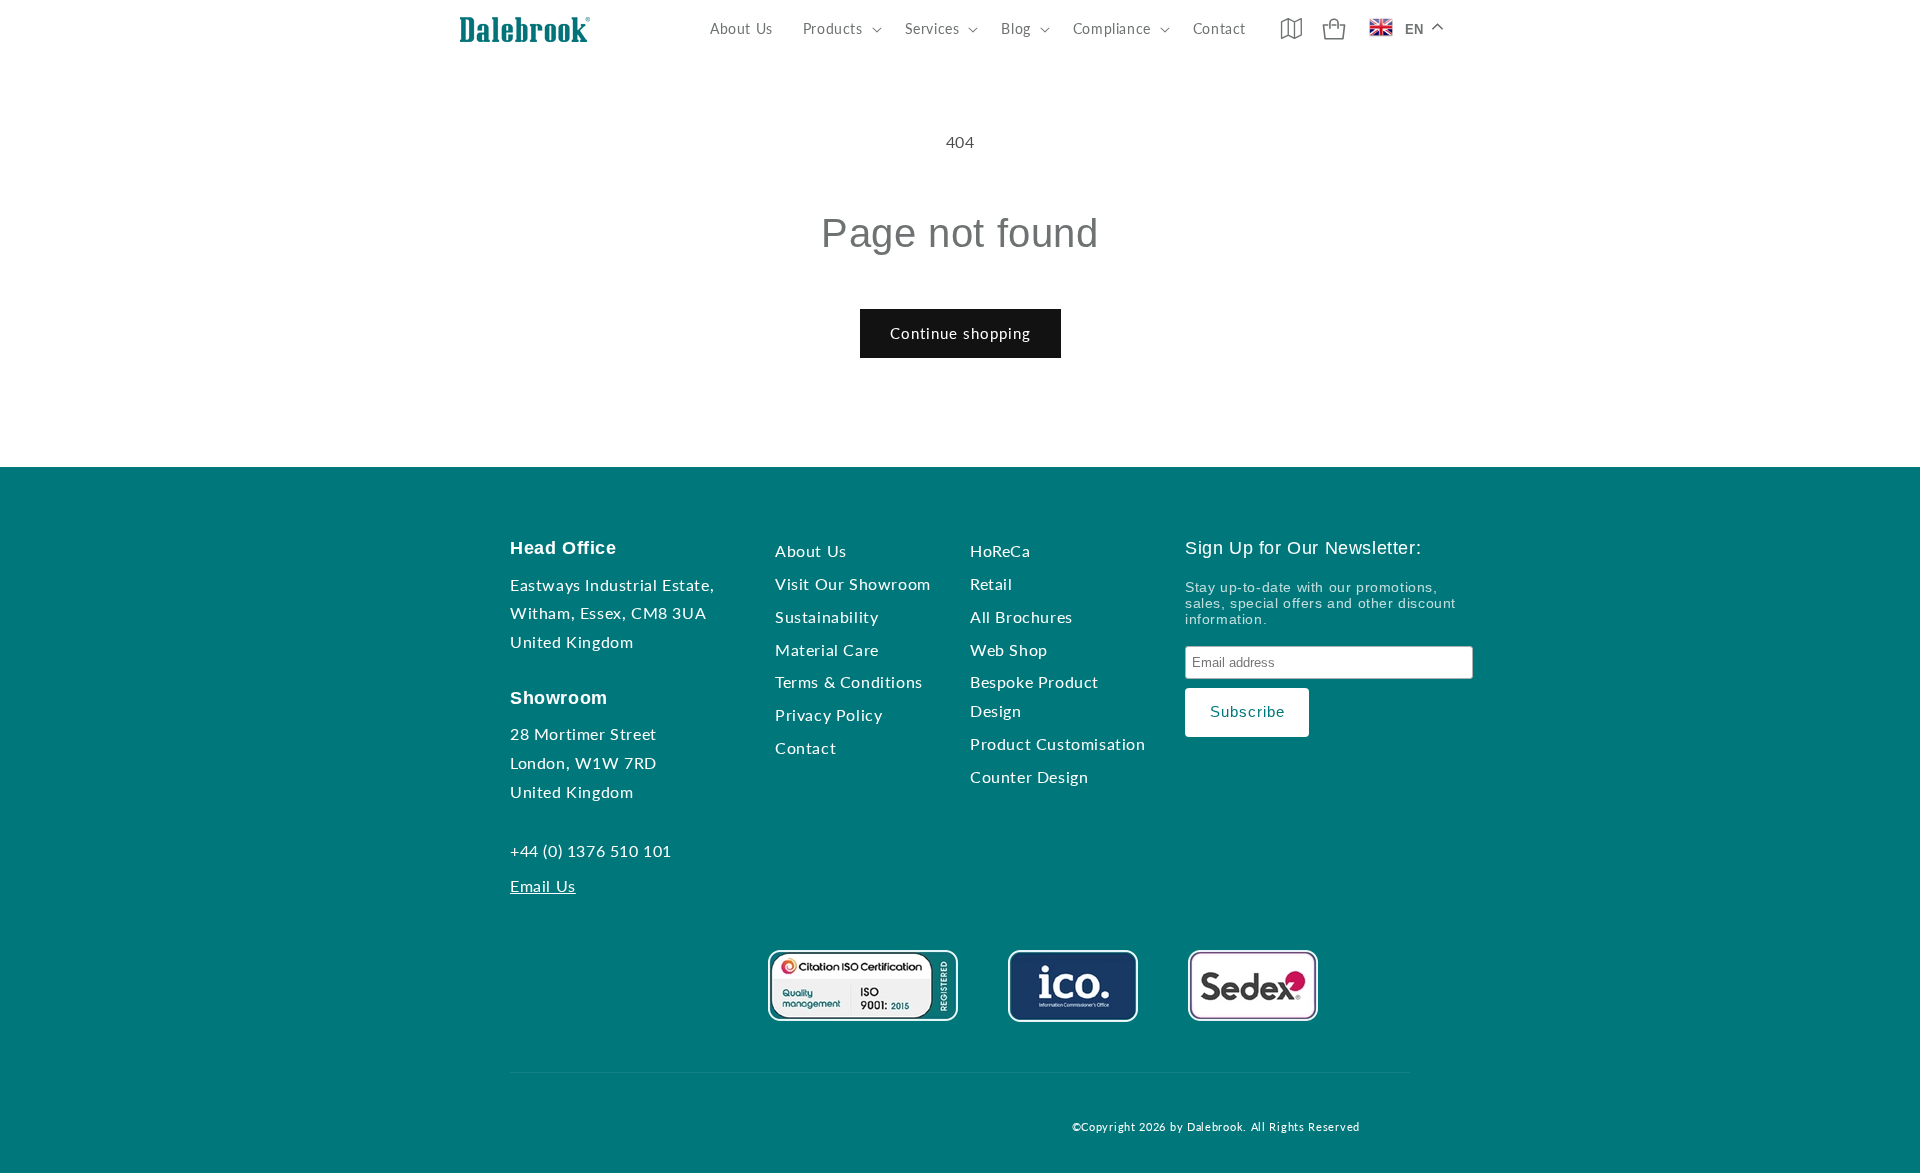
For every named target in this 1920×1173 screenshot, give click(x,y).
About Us (811, 550)
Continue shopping (960, 333)
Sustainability (826, 616)
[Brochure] (1291, 28)
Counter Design (1029, 776)
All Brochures (1021, 616)
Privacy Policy (828, 714)
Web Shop (1009, 649)
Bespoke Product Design (1034, 696)
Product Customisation (1058, 743)
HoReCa (1000, 550)
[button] (839, 29)
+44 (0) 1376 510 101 (591, 850)
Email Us (543, 885)
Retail (991, 583)
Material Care (827, 649)
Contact (805, 747)
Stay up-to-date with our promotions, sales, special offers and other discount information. (1320, 603)
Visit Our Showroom (853, 583)
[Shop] (1334, 29)
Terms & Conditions (849, 681)
